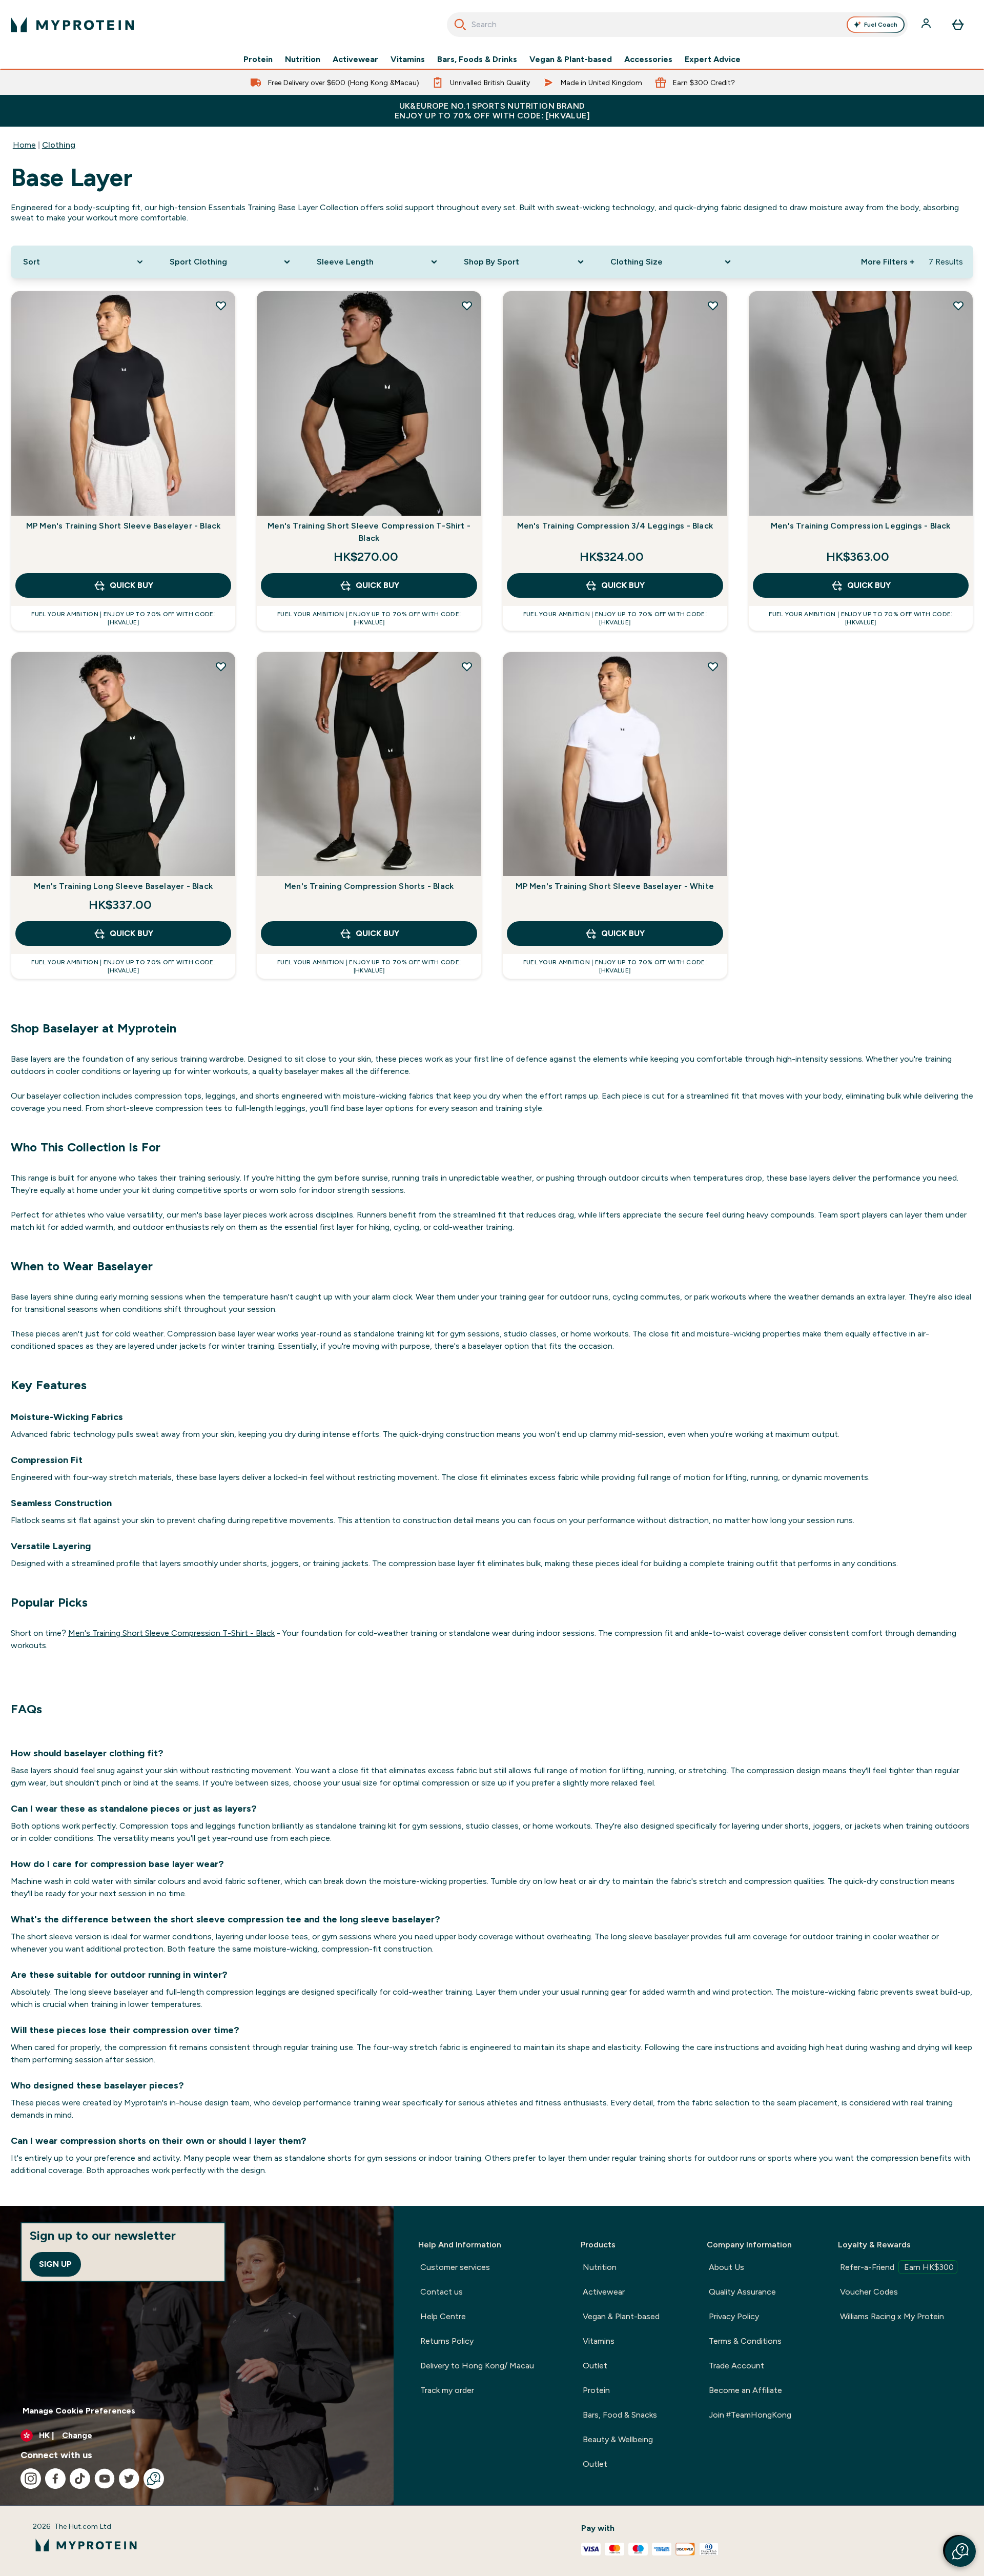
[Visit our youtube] (105, 2479)
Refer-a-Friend (897, 2267)
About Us (726, 2267)
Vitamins (408, 59)
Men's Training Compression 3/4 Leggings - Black (615, 526)
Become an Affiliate (745, 2390)
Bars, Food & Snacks (620, 2415)
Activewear (355, 59)
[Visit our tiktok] (80, 2479)
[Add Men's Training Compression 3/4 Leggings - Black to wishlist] (713, 306)
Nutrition (303, 59)
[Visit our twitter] (129, 2479)
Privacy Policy (734, 2316)
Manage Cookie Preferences (79, 2411)
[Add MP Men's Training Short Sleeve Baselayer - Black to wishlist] (221, 306)
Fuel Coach (881, 25)
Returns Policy (447, 2341)
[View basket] (958, 25)
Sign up (55, 2264)
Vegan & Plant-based (571, 59)
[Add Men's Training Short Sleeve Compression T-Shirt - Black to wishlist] (467, 306)
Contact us (442, 2292)
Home (24, 145)
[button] (960, 2551)
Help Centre (443, 2316)
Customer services (455, 2267)
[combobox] (677, 25)
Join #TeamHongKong (750, 2415)
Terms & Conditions (745, 2341)
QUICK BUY (131, 585)
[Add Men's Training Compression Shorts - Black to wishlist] (467, 666)
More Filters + (888, 262)
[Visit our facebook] (55, 2479)
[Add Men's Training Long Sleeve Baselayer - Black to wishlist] (221, 666)
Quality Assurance (742, 2292)
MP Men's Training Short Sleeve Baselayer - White (615, 886)
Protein (258, 59)
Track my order (447, 2390)
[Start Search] (460, 25)
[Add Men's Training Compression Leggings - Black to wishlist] (958, 306)
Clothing (59, 145)
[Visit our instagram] (31, 2479)
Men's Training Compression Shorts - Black (369, 886)
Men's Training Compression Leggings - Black (861, 526)
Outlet (595, 2366)
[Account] (927, 25)
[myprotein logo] (72, 25)
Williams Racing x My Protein (892, 2316)
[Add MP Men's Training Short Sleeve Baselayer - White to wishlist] (713, 666)
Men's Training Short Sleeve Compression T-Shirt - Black (369, 532)
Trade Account (736, 2366)
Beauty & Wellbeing (618, 2439)
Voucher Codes (869, 2292)
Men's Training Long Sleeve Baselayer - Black (123, 886)
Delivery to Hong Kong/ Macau (477, 2366)
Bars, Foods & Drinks (477, 59)
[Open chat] (154, 2479)
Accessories (648, 59)
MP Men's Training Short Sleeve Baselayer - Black (124, 526)
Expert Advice (713, 59)
